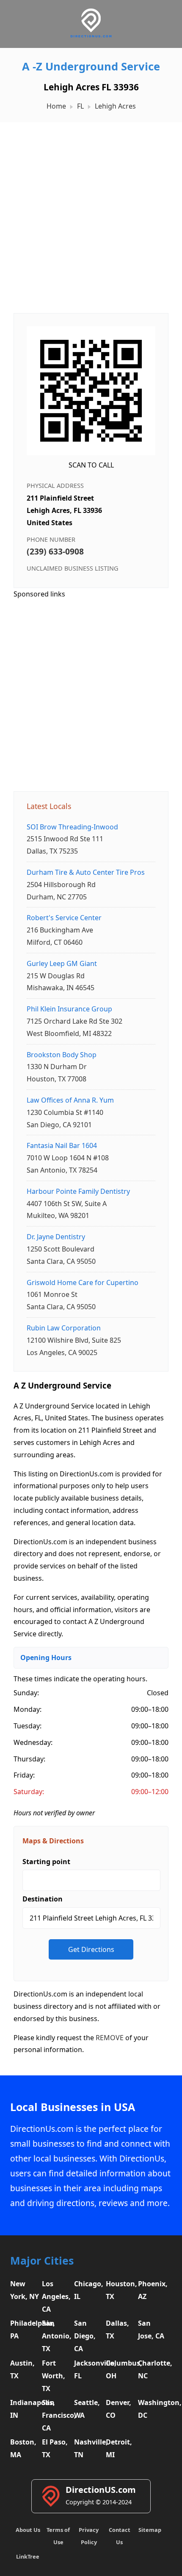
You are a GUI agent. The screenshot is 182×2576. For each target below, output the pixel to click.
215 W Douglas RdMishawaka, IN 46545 (62, 976)
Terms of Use (58, 2536)
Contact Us (120, 2536)
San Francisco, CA (57, 2415)
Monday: (28, 1709)
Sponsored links (39, 594)
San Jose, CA (151, 2330)
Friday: (24, 1775)
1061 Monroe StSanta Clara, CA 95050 (83, 1295)
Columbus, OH (121, 2369)
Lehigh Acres (115, 106)
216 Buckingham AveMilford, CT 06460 (64, 930)
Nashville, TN (89, 2448)
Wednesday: (33, 1742)
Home (56, 106)
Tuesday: (28, 1726)
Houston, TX (121, 2290)
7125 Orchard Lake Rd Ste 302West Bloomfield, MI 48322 (74, 1021)
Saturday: (29, 1792)
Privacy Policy (89, 2536)
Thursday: (29, 1759)
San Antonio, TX (57, 2336)
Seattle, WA (87, 2409)
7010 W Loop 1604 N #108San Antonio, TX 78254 (68, 1158)
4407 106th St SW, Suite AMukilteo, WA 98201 (78, 1204)
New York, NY (25, 2290)
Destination (43, 1899)
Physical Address (55, 486)
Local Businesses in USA (73, 2107)
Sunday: (26, 1693)
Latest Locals (49, 806)
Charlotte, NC (153, 2369)
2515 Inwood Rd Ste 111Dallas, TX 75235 (72, 839)
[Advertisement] (91, 213)
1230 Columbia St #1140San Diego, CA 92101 (70, 1112)
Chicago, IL (89, 2290)
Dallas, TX (117, 2330)
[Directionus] (91, 36)
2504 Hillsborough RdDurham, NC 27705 (86, 885)
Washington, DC (153, 2409)
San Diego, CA (85, 2336)
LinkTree (28, 2556)
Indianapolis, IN (25, 2409)
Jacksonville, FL (89, 2369)
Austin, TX (22, 2369)
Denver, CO (119, 2409)
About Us (28, 2530)
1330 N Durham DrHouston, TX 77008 (62, 1067)
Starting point (46, 1862)
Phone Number (51, 539)
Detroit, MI (119, 2448)
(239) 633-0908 (55, 551)
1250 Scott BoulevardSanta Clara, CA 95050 (61, 1249)
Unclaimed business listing (72, 568)
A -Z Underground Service (91, 66)
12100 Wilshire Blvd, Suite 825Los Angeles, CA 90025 (74, 1340)
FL (80, 106)
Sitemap (150, 2530)
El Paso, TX (55, 2448)
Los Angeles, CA (56, 2296)
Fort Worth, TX (54, 2376)
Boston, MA (23, 2448)
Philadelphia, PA (25, 2330)
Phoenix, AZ (153, 2290)
